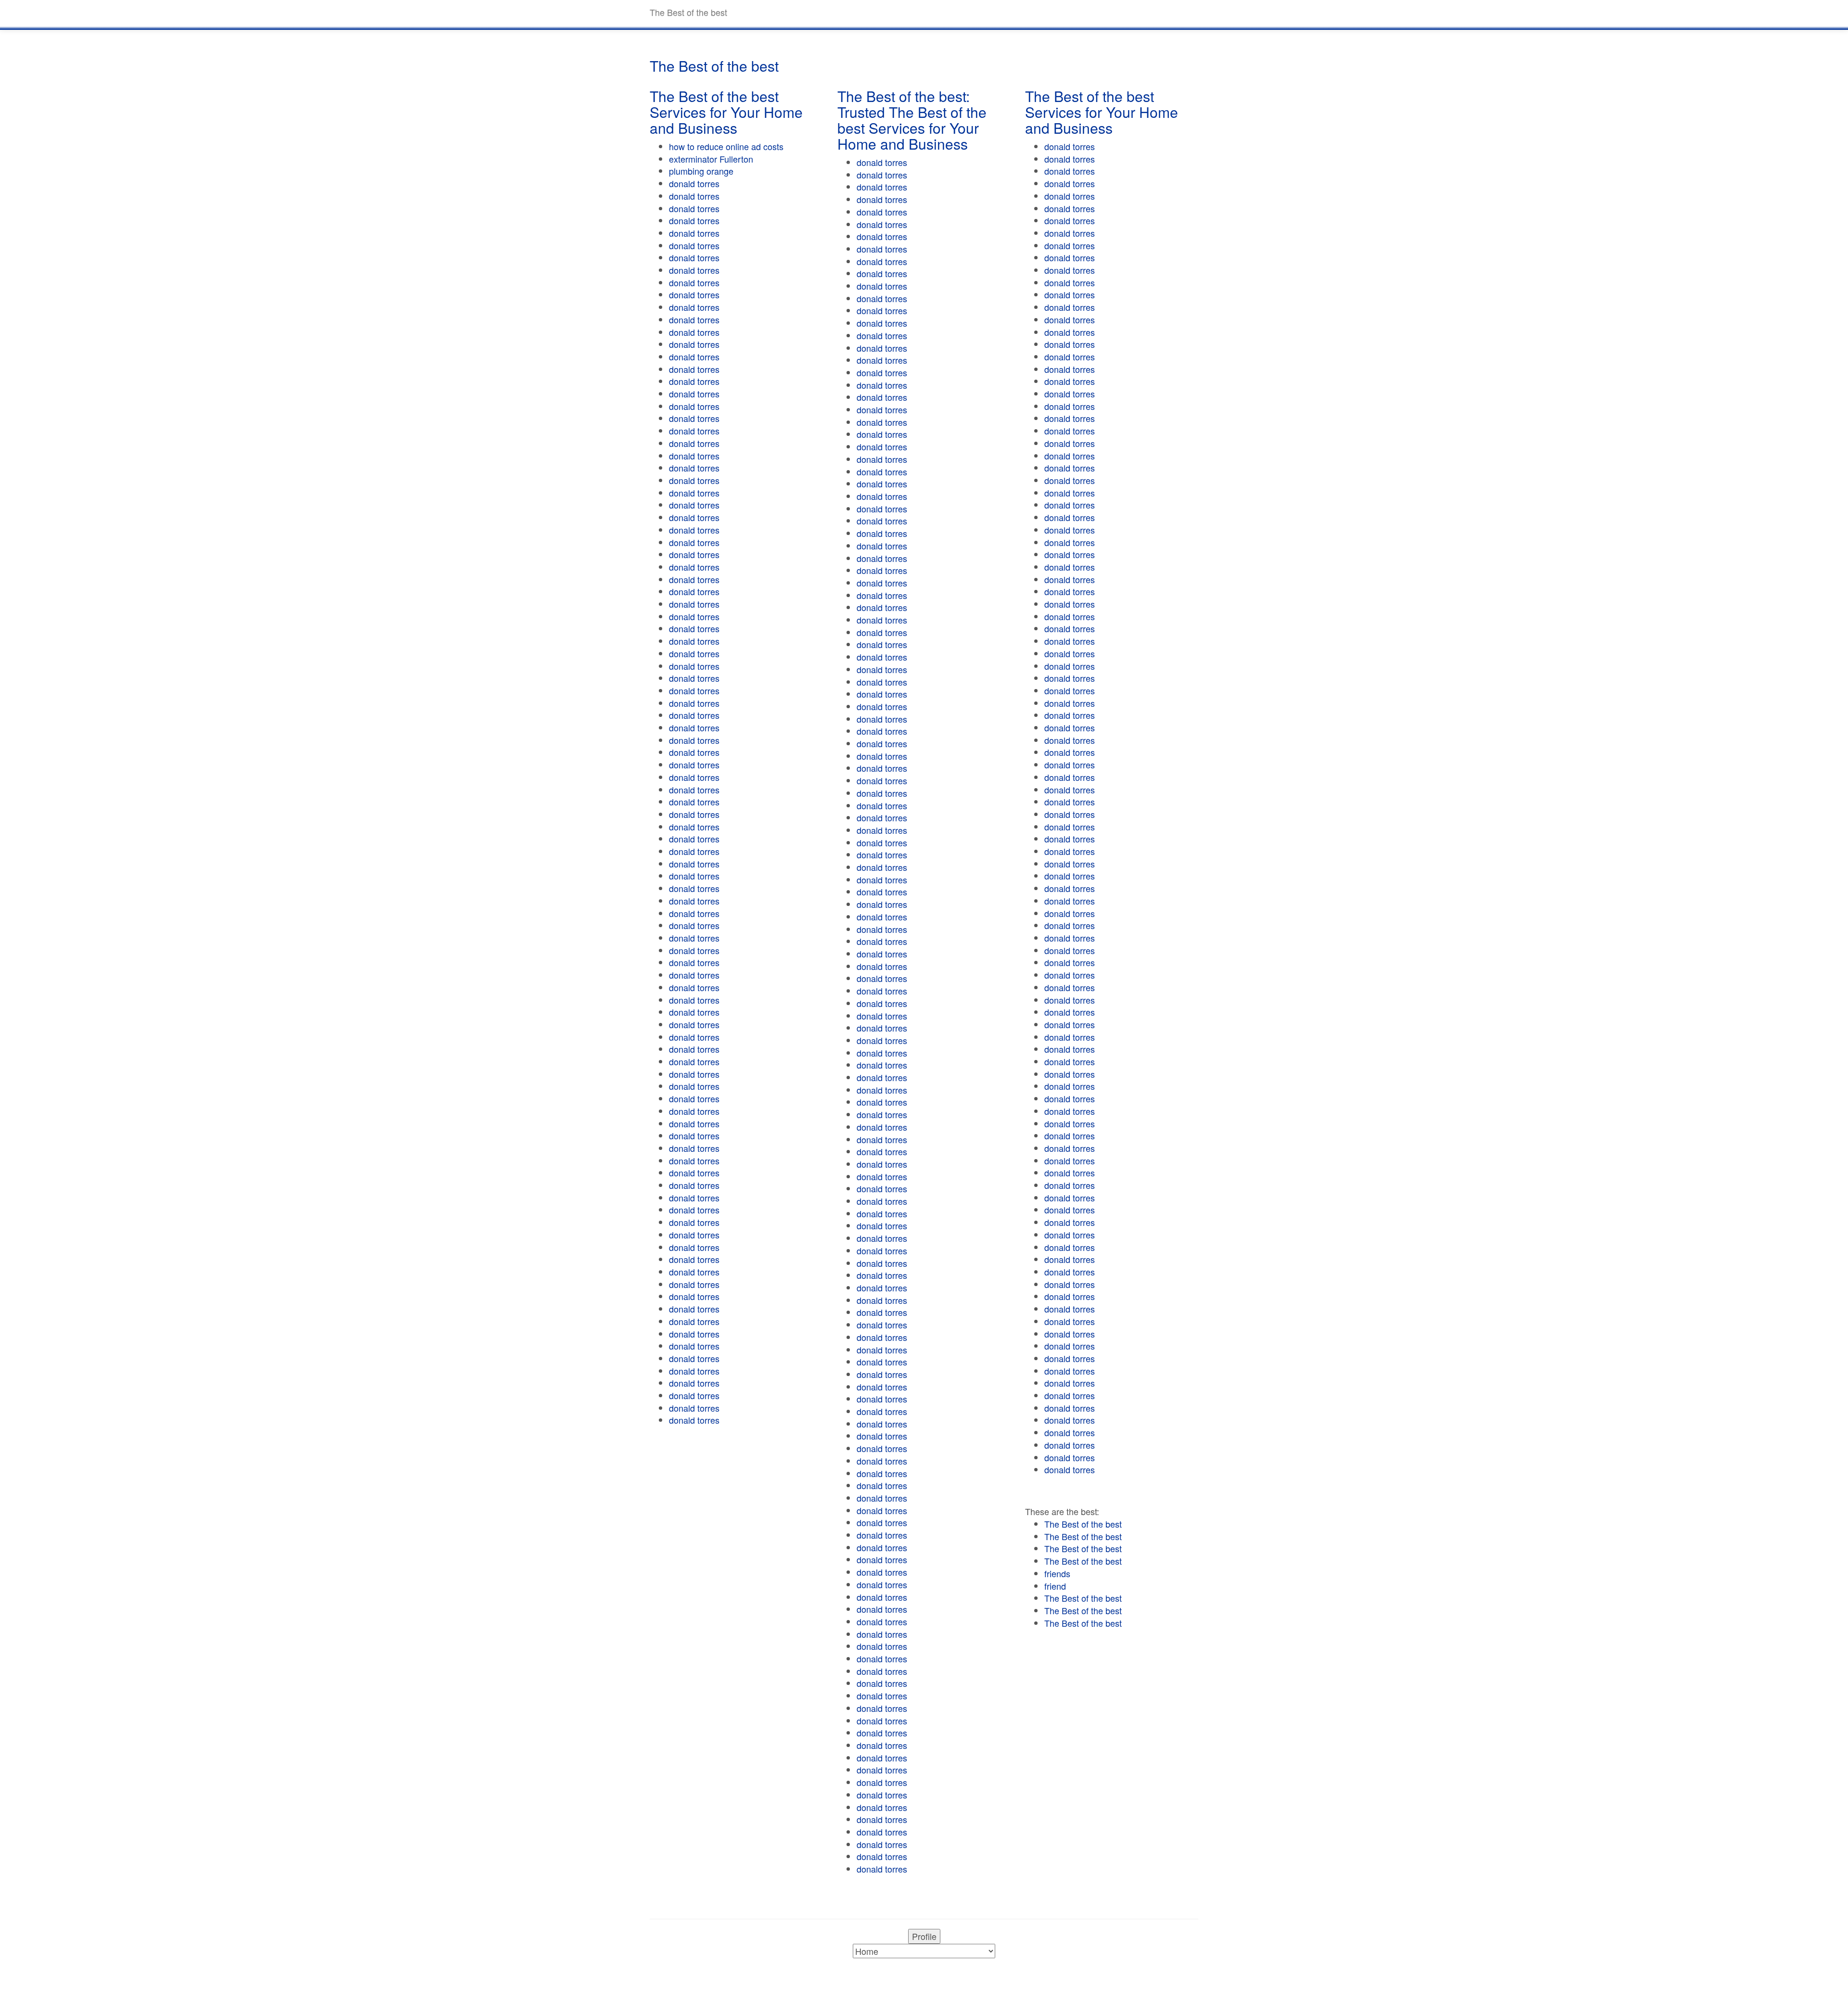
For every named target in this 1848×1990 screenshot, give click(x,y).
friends (1057, 1573)
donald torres (694, 183)
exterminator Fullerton (711, 159)
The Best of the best (1083, 1524)
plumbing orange (701, 171)
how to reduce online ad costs (726, 146)
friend (1055, 1586)
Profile (924, 1936)
